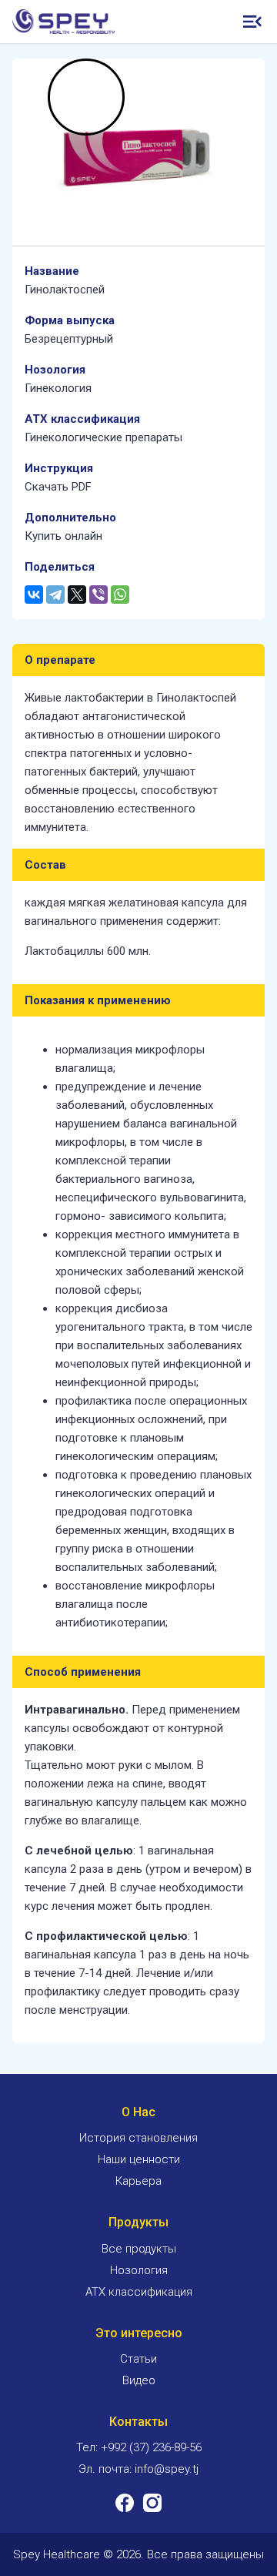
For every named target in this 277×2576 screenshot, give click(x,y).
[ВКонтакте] (34, 595)
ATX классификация (139, 2292)
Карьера (138, 2181)
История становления (138, 2138)
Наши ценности (139, 2159)
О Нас (138, 2112)
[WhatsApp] (120, 595)
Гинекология (58, 388)
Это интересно (139, 2333)
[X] (77, 595)
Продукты (138, 2222)
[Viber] (98, 595)
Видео (139, 2380)
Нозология (139, 2270)
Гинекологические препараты (103, 437)
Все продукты (139, 2249)
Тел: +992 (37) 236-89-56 (139, 2447)
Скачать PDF (58, 487)
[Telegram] (55, 595)
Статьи (138, 2359)
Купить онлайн (63, 536)
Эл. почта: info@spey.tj (138, 2469)
